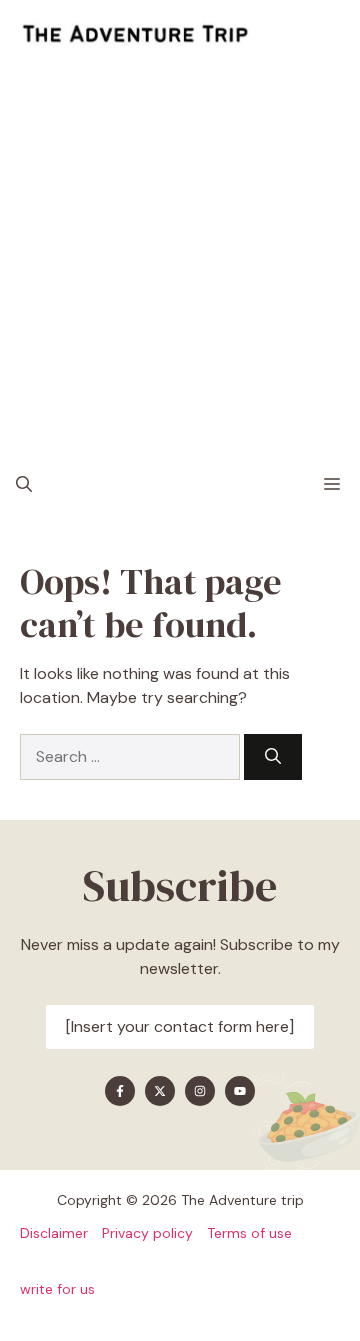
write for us (57, 1289)
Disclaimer (54, 1233)
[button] (24, 485)
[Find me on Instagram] (200, 1091)
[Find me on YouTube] (240, 1091)
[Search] (273, 757)
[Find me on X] (160, 1091)
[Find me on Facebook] (120, 1091)
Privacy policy (147, 1233)
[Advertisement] (180, 260)
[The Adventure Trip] (135, 35)
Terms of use (249, 1233)
